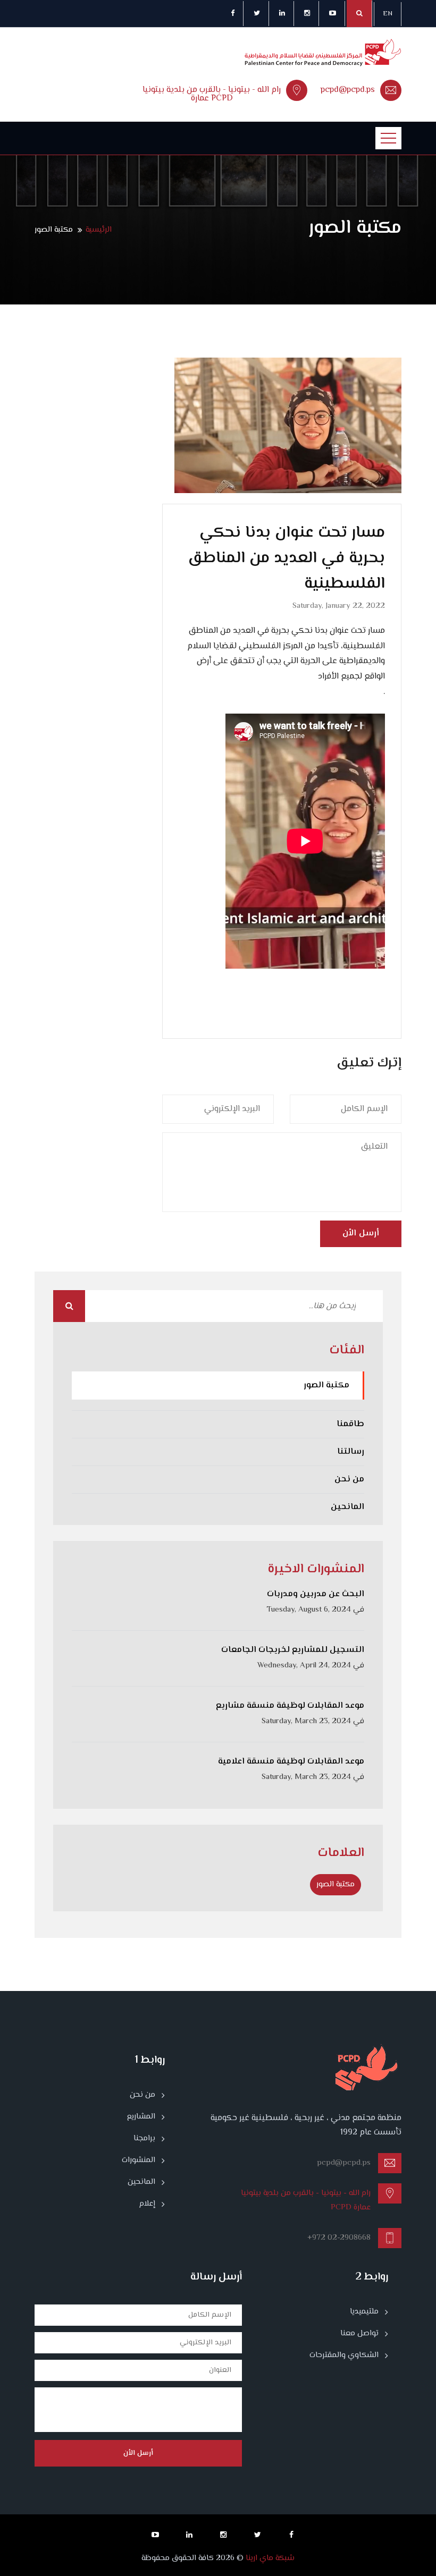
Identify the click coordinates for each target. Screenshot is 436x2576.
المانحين (347, 1507)
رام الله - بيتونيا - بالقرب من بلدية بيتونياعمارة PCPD (212, 94)
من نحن (349, 1480)
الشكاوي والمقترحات (344, 2355)
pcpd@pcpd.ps (348, 90)
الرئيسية (99, 230)
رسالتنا (351, 1452)
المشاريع (141, 2117)
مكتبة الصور (326, 1386)
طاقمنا (350, 1424)
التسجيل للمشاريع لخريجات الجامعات (293, 1650)
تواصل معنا (359, 2334)
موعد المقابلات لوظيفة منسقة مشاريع (290, 1706)
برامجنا (144, 2139)
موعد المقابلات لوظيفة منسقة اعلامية (291, 1762)
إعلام (147, 2204)
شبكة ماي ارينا (269, 2558)
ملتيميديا (364, 2312)
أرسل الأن (361, 1234)
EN (388, 14)
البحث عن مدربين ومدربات (316, 1594)
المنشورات (139, 2160)
